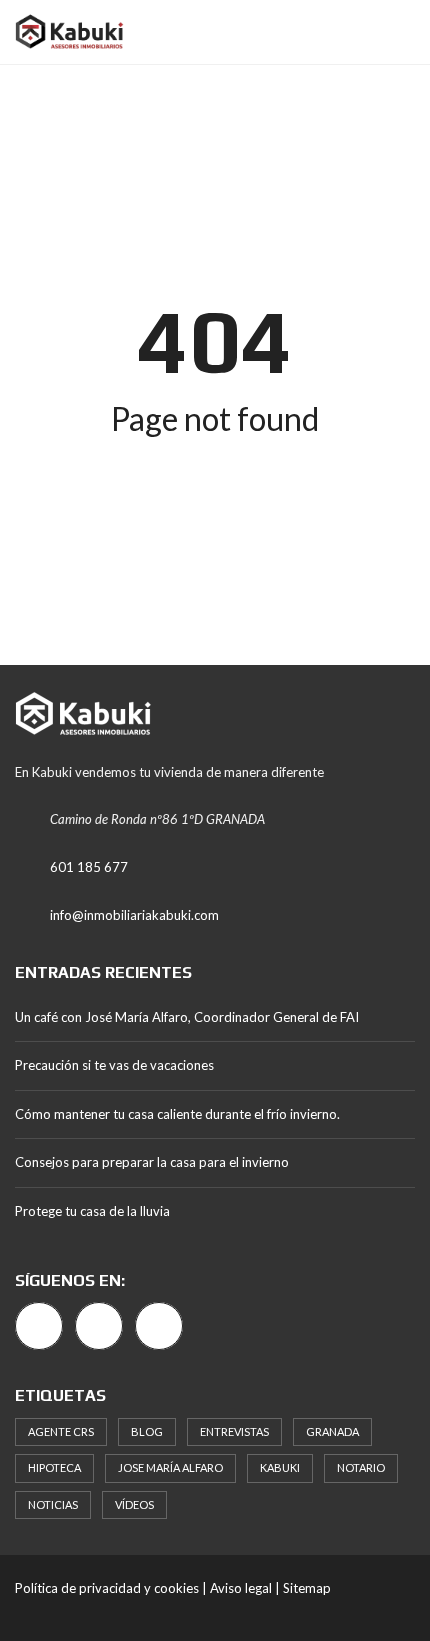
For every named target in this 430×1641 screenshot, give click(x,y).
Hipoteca (54, 1467)
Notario (361, 1467)
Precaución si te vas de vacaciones (114, 1065)
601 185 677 (89, 867)
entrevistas (234, 1431)
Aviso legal (241, 1588)
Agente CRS (61, 1431)
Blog (147, 1431)
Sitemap (307, 1588)
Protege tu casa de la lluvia (92, 1211)
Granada (332, 1431)
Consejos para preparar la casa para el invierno (152, 1162)
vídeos (134, 1504)
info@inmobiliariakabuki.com (134, 915)
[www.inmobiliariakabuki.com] (62, 32)
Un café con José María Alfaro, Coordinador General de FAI (187, 1017)
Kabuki (280, 1467)
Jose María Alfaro (170, 1467)
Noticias (53, 1504)
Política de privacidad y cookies (107, 1588)
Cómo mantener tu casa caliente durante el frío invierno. (177, 1114)
